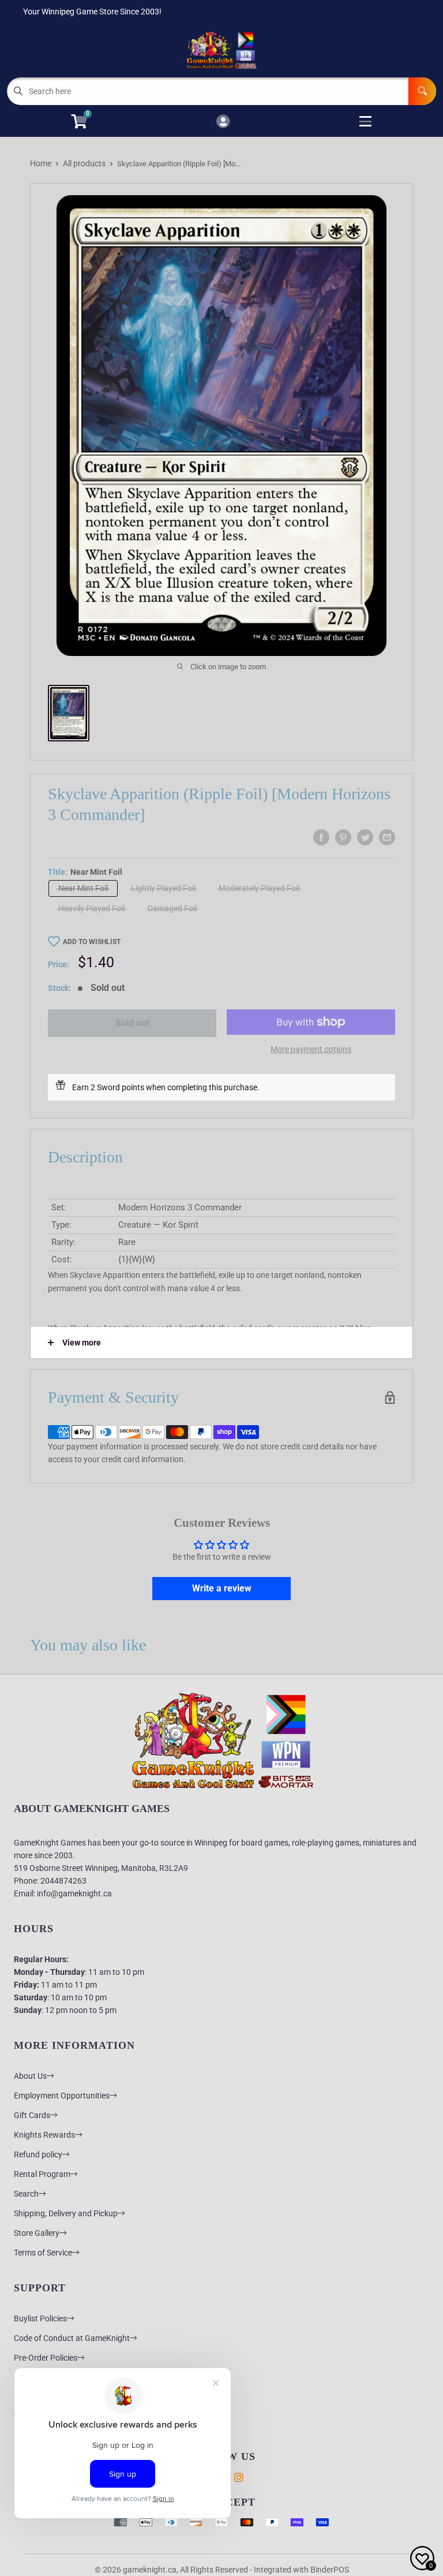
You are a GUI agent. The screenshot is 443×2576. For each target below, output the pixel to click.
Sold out (132, 1023)
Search (26, 2194)
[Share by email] (387, 837)
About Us (30, 2076)
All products (84, 163)
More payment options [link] (311, 1049)
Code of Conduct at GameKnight (72, 2338)
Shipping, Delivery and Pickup (66, 2213)
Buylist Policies (40, 2318)
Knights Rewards (44, 2135)
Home (41, 163)
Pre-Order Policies (46, 2358)
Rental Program (42, 2174)
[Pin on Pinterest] (343, 837)
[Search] (422, 91)
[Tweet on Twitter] (365, 837)
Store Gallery (37, 2233)
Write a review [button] (222, 1588)
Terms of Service (43, 2253)
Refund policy (38, 2154)
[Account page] (223, 122)
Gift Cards (32, 2115)
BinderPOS (330, 2570)
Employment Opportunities (62, 2096)
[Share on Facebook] (321, 837)
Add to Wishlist (92, 942)
